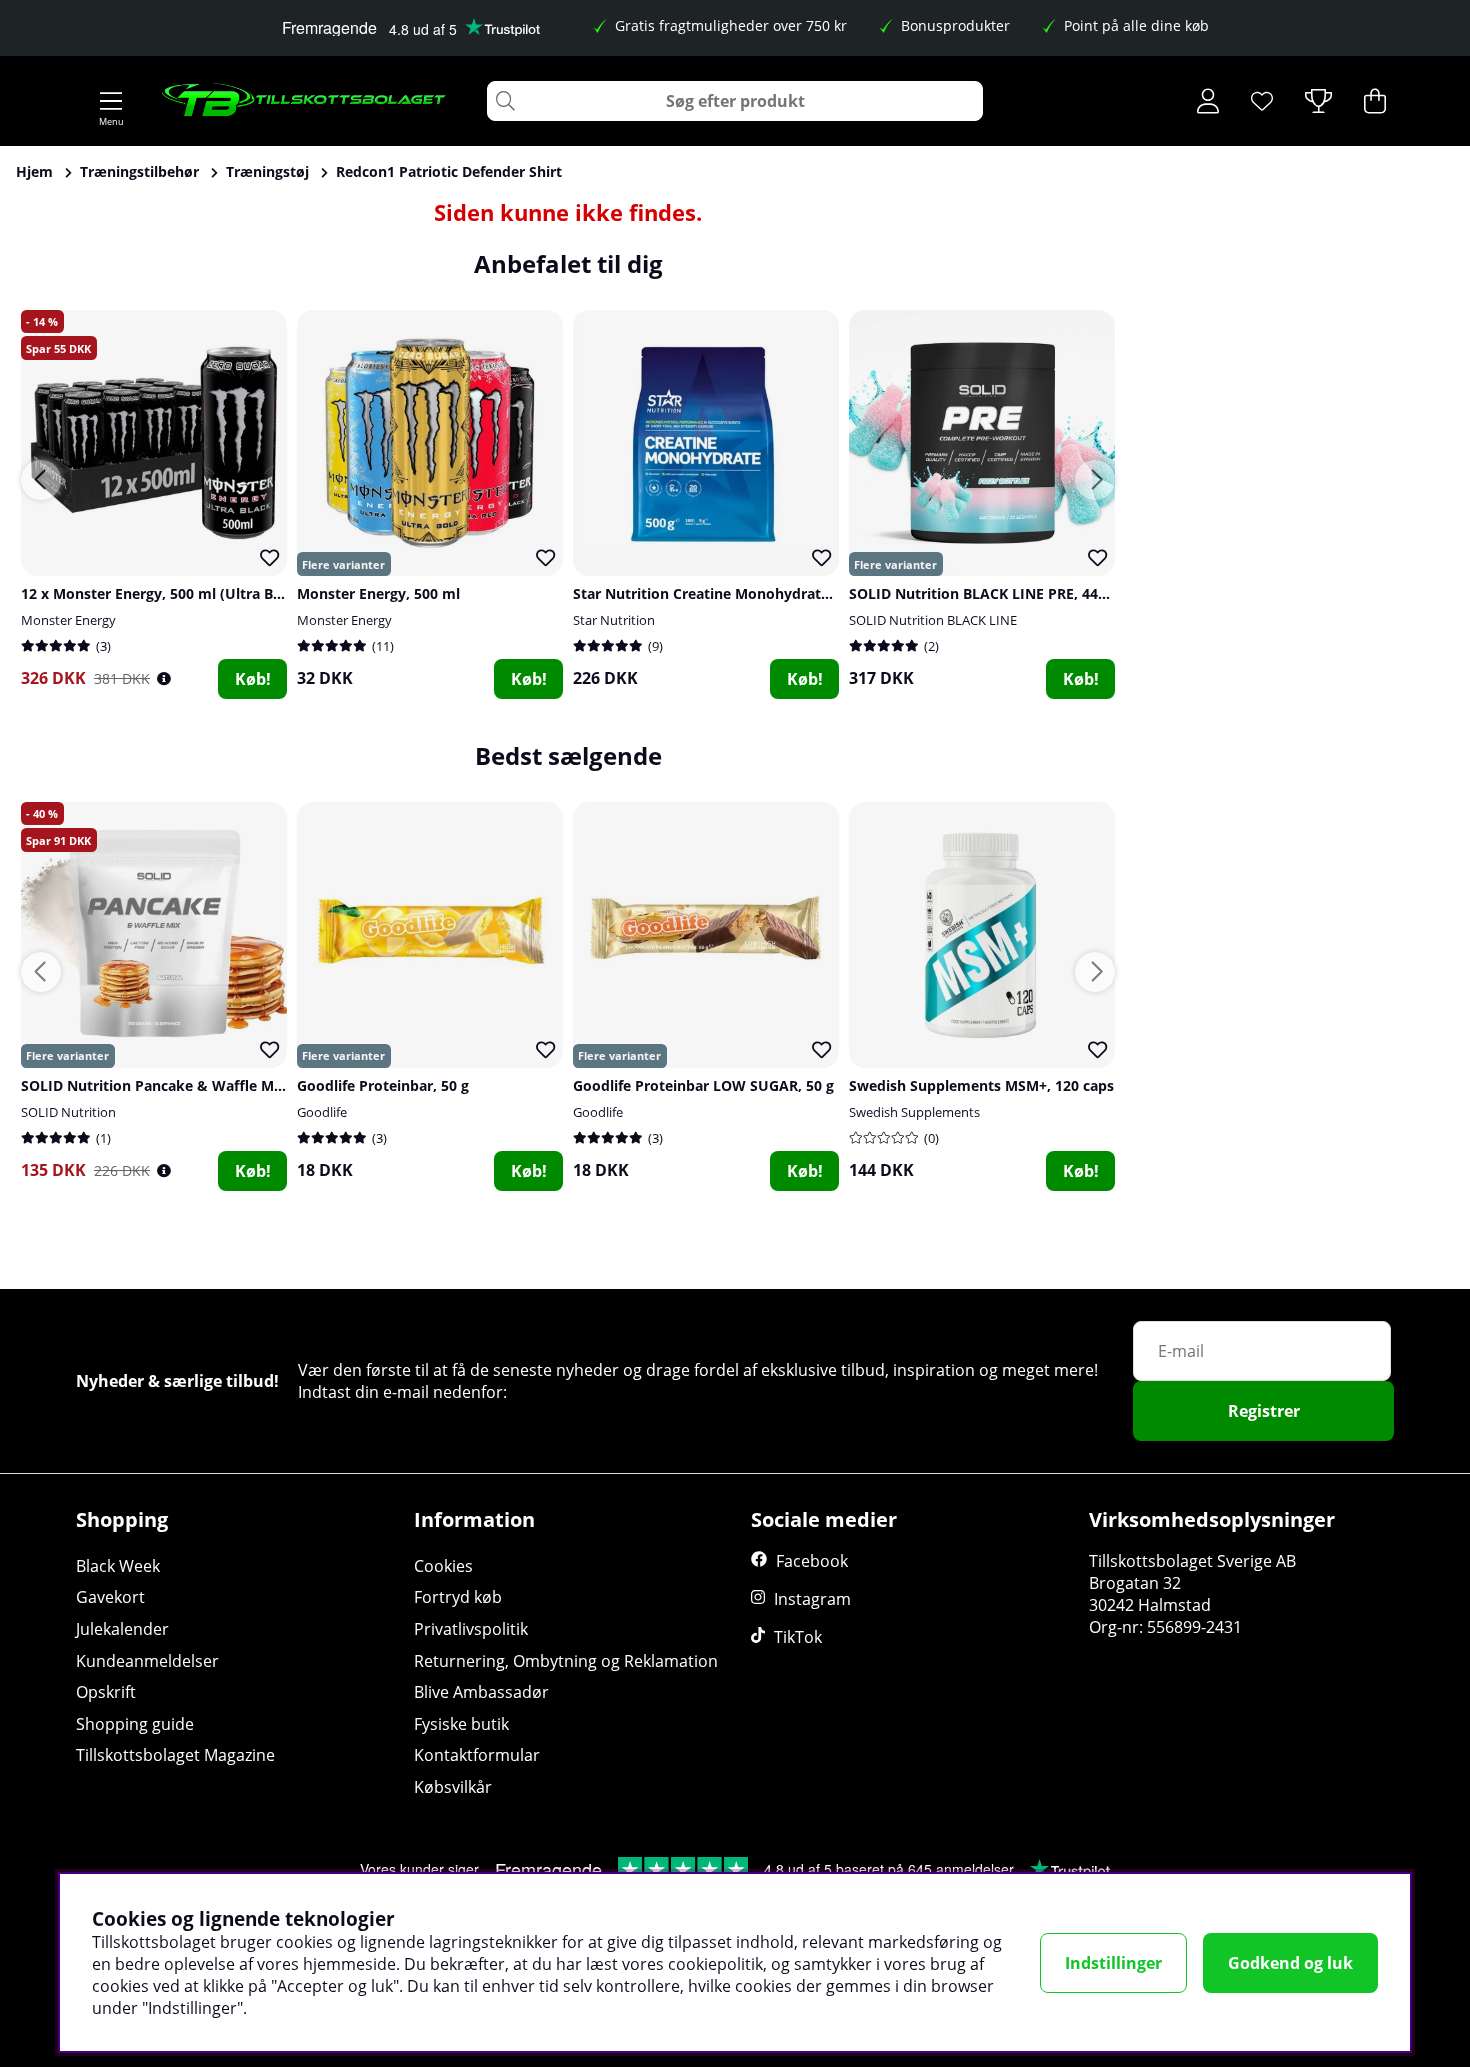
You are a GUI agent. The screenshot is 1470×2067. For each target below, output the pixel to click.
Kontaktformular (477, 1755)
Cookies (443, 1566)
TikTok (798, 1637)
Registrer (1264, 1411)
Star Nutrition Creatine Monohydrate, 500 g (723, 593)
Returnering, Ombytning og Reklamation (566, 1661)
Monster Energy (68, 620)
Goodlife (322, 1112)
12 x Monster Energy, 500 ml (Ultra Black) (163, 593)
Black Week (118, 1566)
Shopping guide (135, 1724)
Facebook (812, 1561)
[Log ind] (1208, 101)
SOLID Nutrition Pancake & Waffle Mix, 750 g (175, 1085)
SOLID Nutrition (68, 1112)
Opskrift (106, 1692)
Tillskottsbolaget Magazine (175, 1755)
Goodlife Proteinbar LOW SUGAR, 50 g (703, 1085)
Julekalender (122, 1629)
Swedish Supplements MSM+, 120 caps (981, 1085)
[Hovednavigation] (111, 101)
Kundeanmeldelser (147, 1661)
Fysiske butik (461, 1724)
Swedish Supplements (914, 1112)
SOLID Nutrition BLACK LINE (933, 620)
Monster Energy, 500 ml (378, 593)
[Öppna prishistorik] (164, 678)
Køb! (253, 679)
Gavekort (110, 1597)
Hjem (34, 171)
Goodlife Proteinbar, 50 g (383, 1085)
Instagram (812, 1599)
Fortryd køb (458, 1597)
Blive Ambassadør (481, 1692)
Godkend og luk (1290, 1963)
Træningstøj (267, 171)
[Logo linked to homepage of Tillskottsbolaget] (304, 101)
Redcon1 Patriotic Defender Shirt (449, 171)
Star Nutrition (614, 620)
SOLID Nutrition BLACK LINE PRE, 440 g (983, 593)
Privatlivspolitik (471, 1629)
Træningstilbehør (139, 171)
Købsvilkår (453, 1787)
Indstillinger (1113, 1963)
